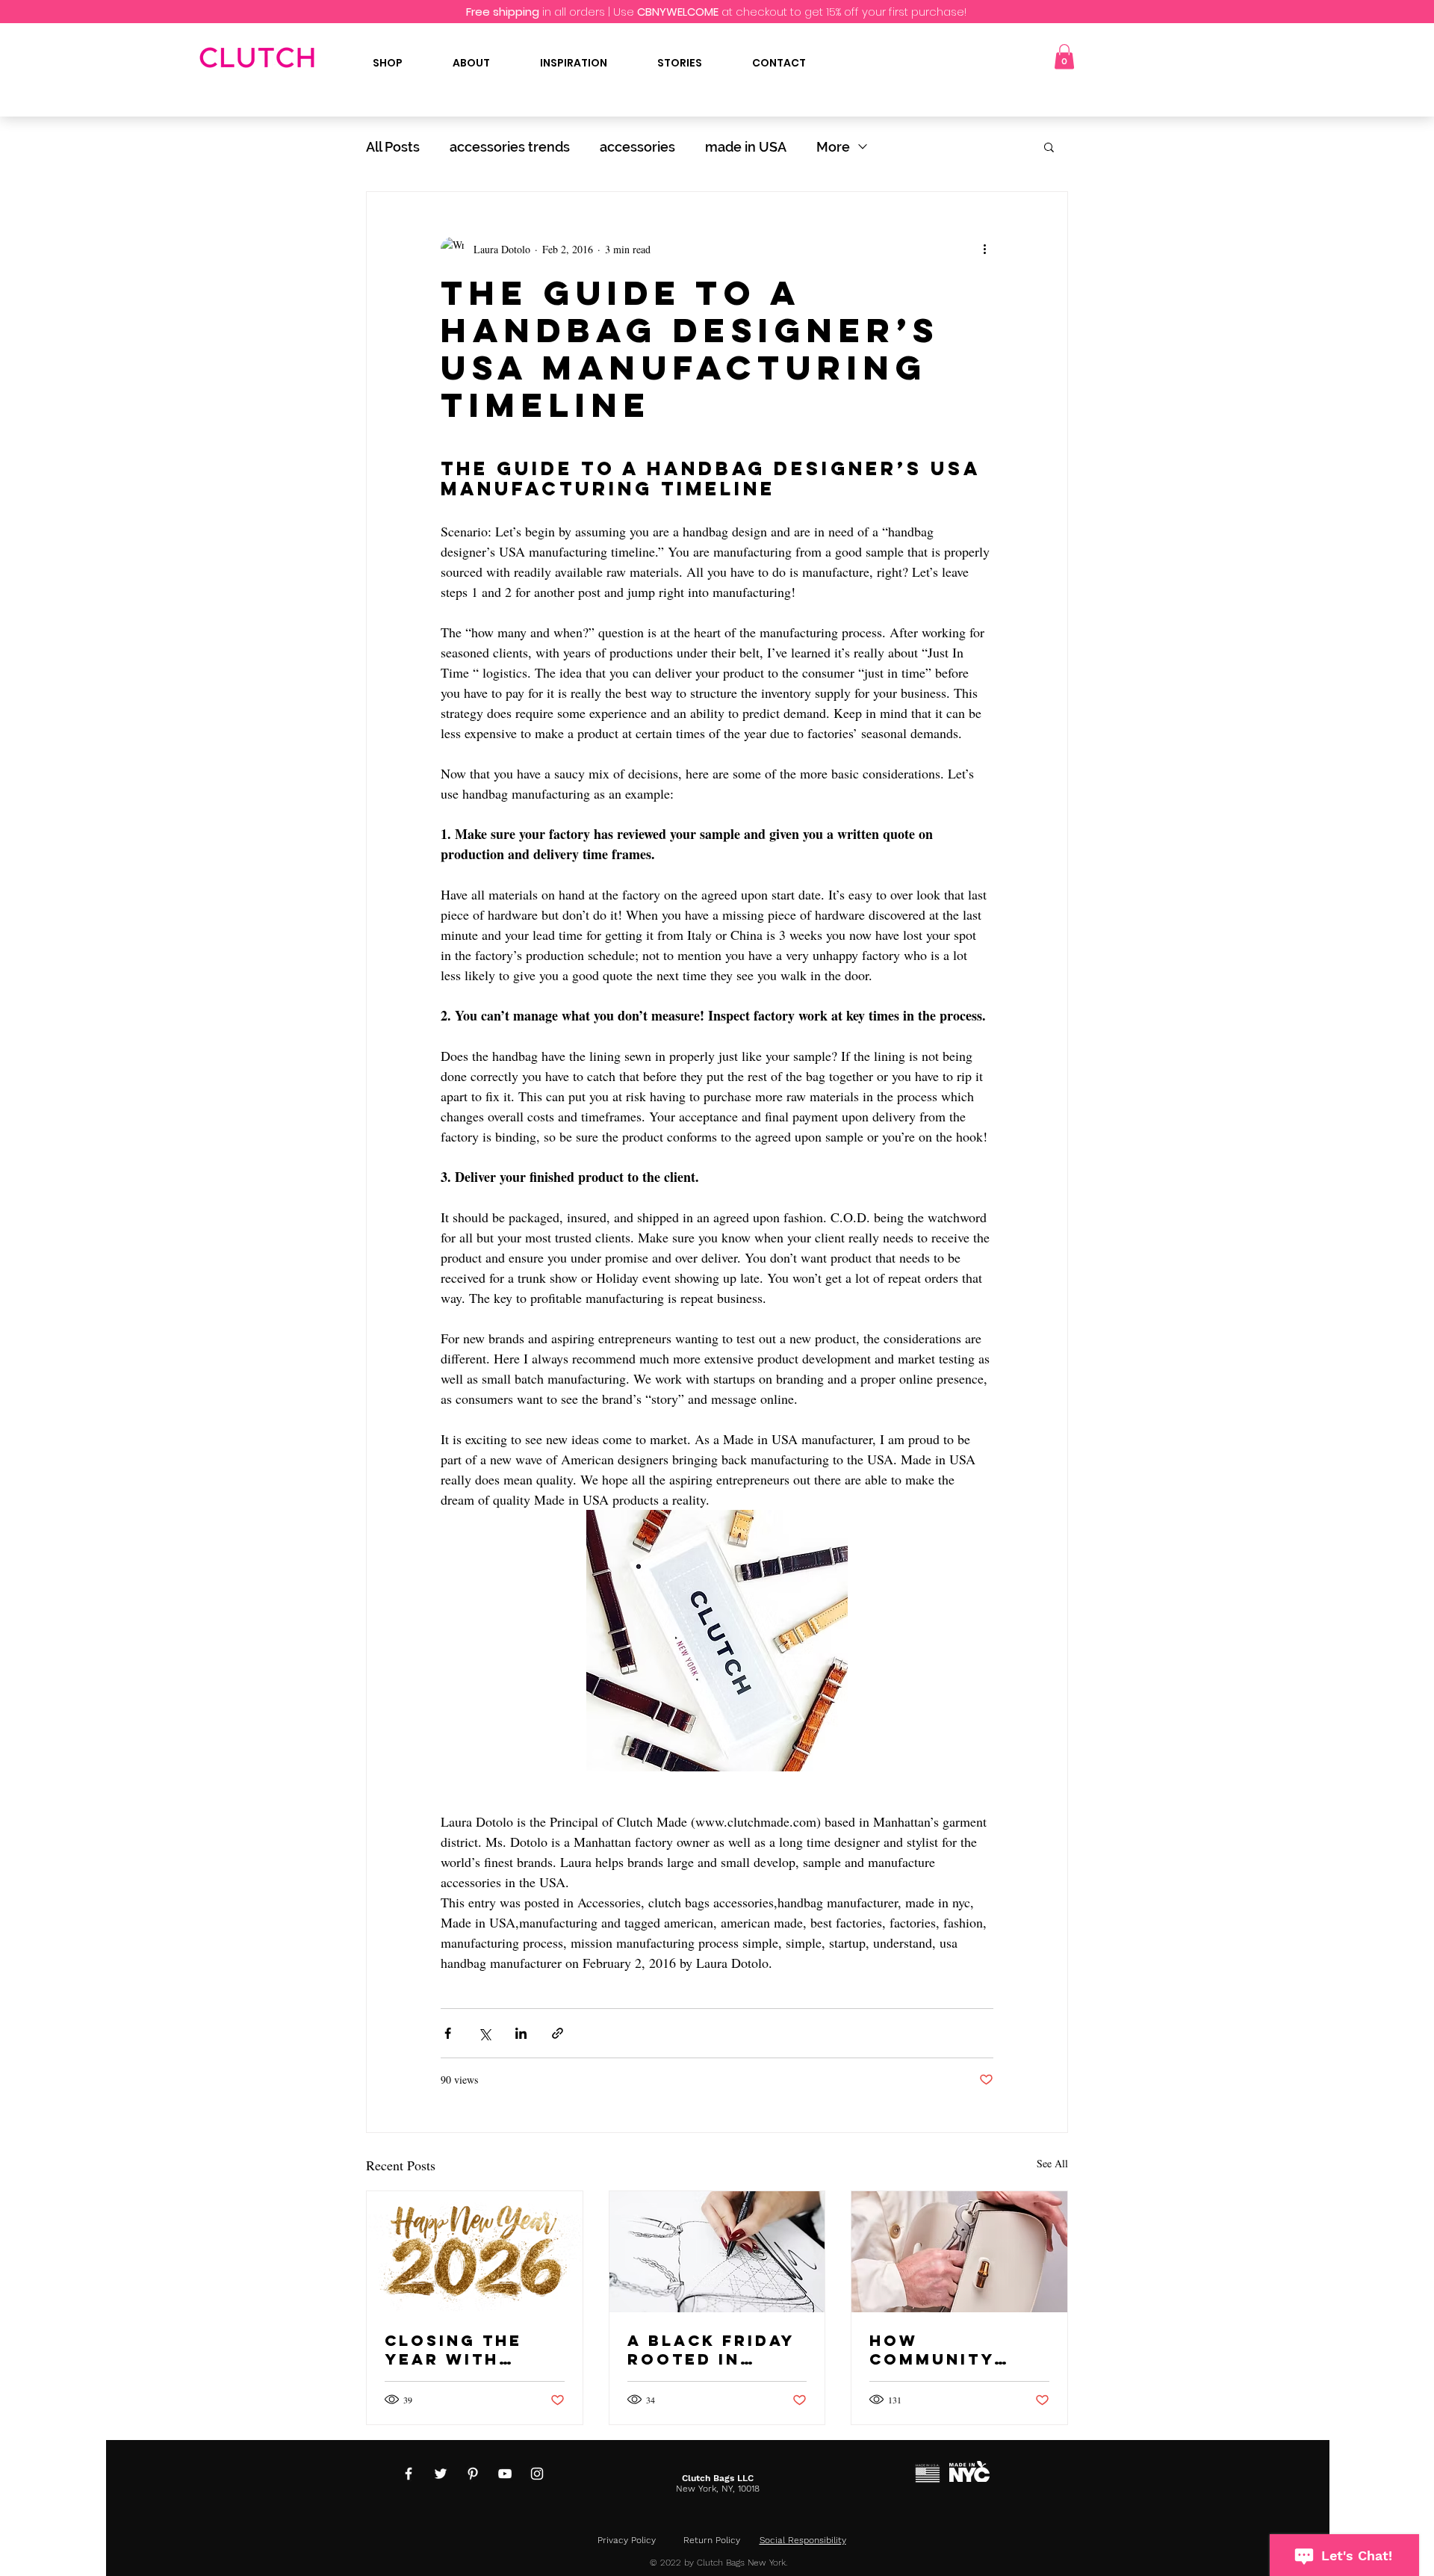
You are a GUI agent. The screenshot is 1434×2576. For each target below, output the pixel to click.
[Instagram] (537, 2474)
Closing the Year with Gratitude (453, 2350)
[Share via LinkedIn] (521, 2033)
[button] (1064, 56)
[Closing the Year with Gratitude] (475, 2252)
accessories (637, 147)
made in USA (746, 147)
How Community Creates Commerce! (932, 2350)
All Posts (393, 147)
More (833, 147)
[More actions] (984, 249)
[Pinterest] (473, 2474)
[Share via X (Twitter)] (484, 2033)
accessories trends (510, 147)
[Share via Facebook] (448, 2033)
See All (1052, 2163)
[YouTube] (505, 2474)
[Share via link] (558, 2033)
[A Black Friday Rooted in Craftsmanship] (717, 2252)
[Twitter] (441, 2474)
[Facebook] (409, 2474)
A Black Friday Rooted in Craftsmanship (713, 2350)
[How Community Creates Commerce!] (959, 2252)
